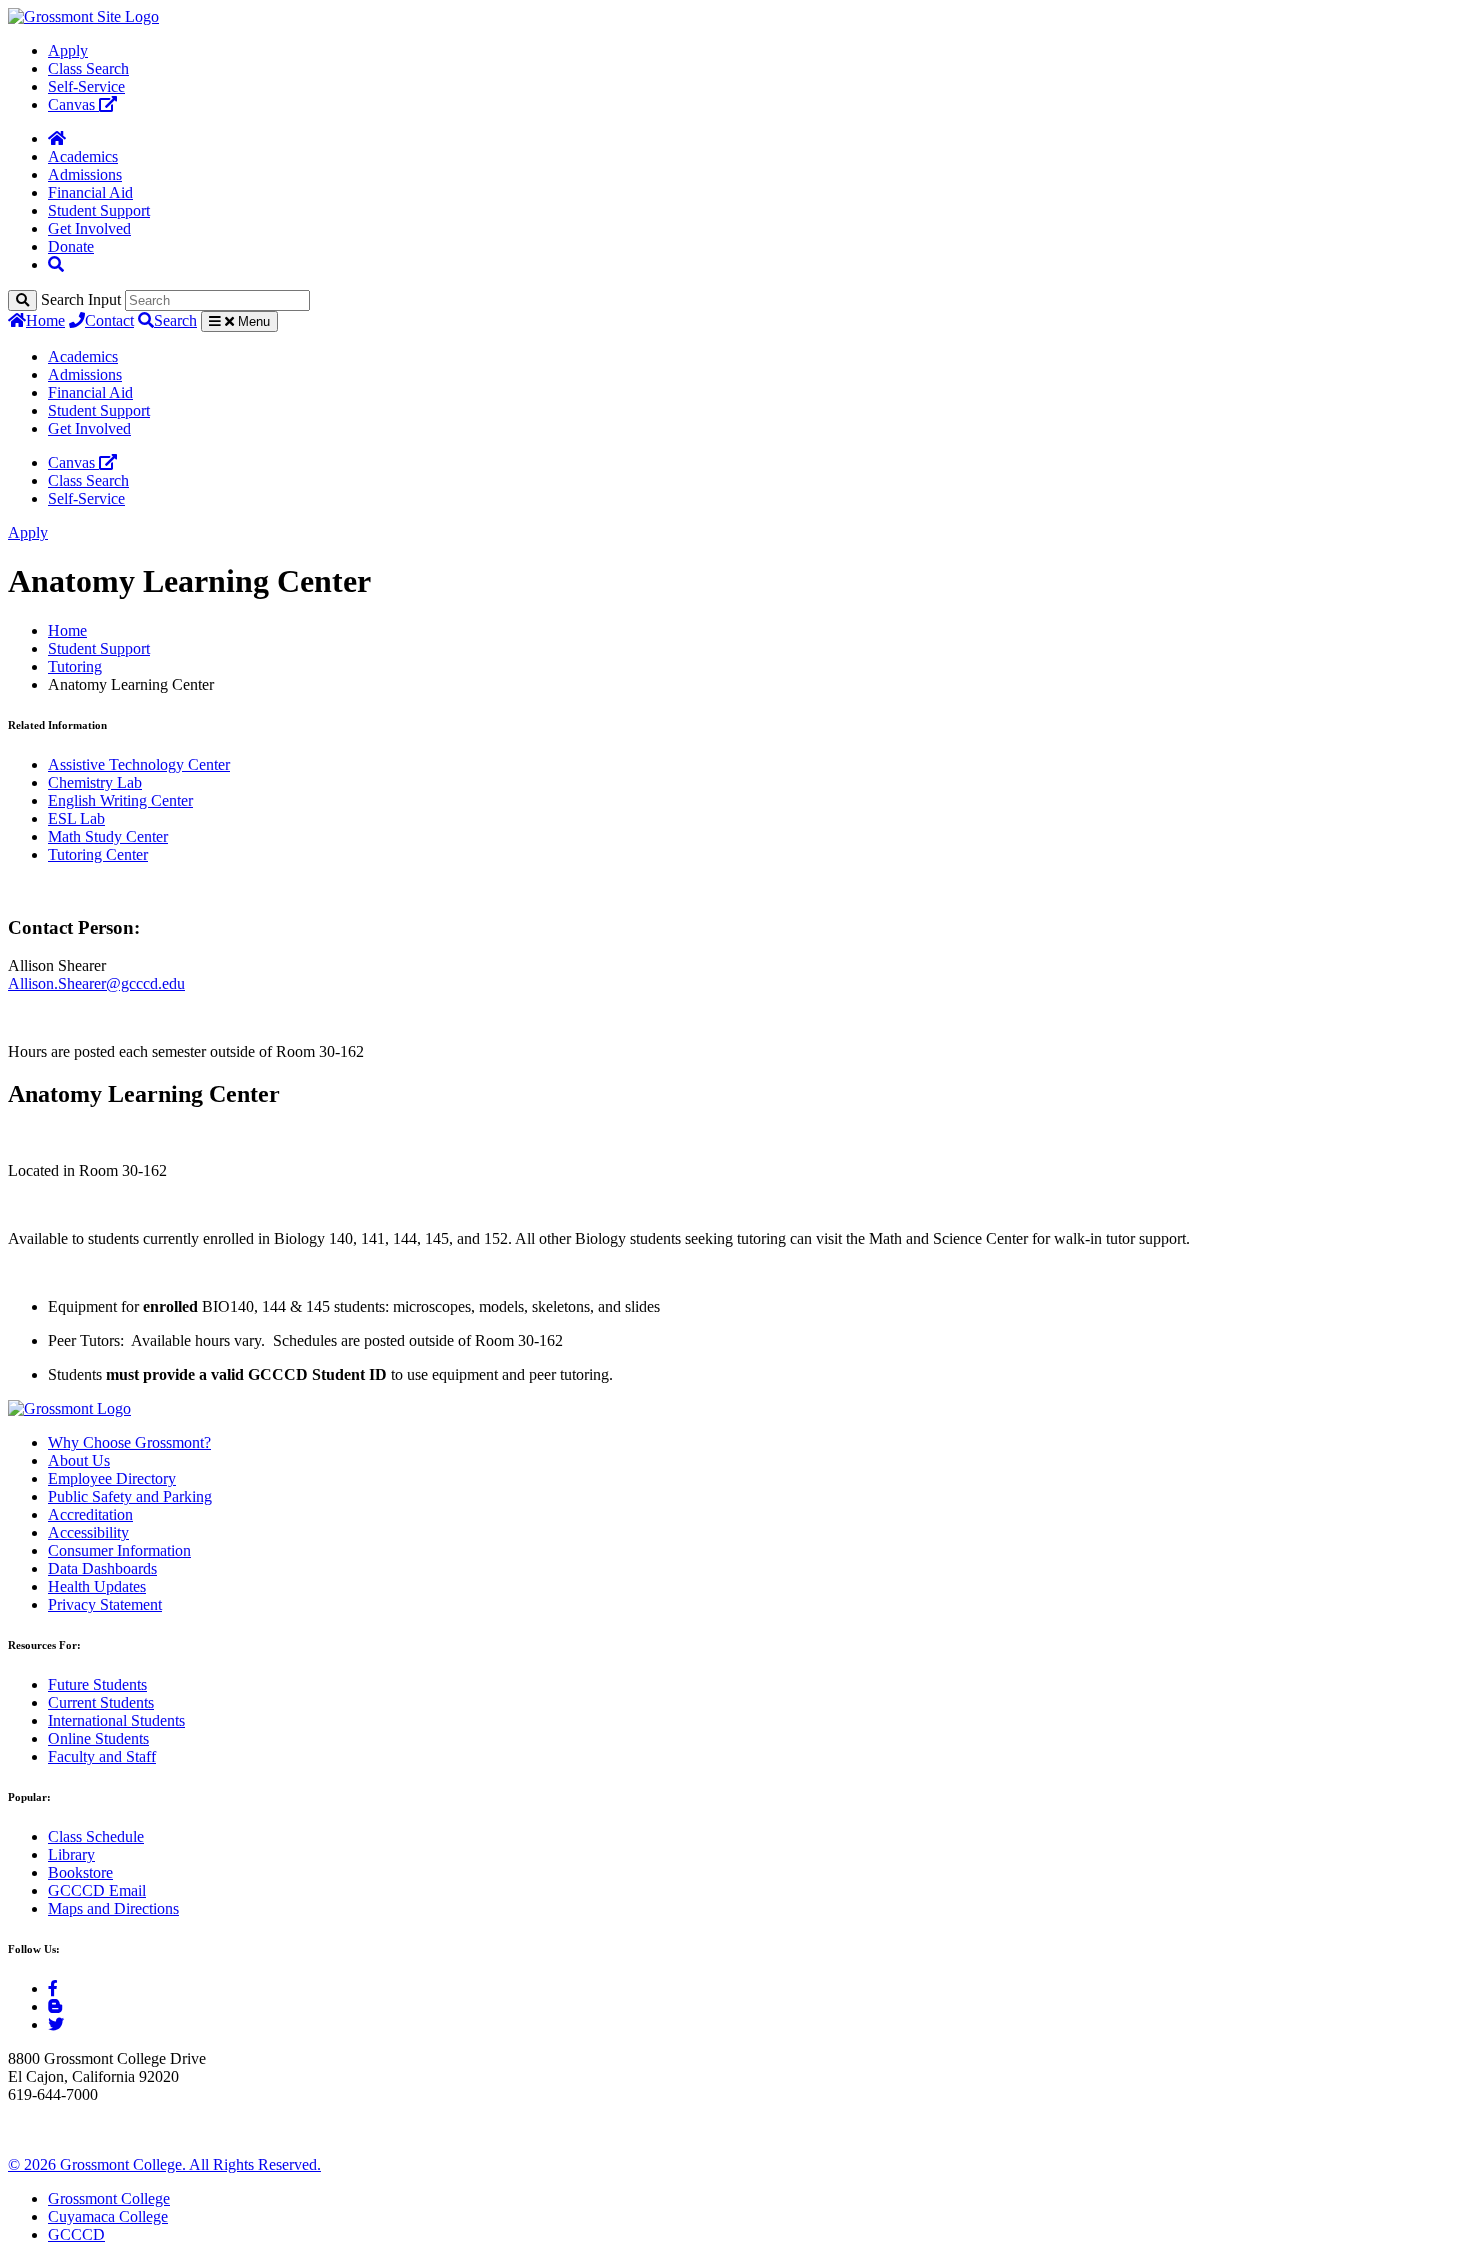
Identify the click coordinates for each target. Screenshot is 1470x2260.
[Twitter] (56, 2024)
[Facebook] (53, 1988)
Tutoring (75, 666)
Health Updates (97, 1586)
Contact (109, 320)
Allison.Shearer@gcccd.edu (96, 983)
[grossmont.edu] (83, 16)
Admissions (85, 174)
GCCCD (76, 2234)
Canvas (73, 104)
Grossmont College (109, 2198)
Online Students (98, 1738)
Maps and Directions (113, 1908)
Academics (83, 156)
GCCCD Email (97, 1890)
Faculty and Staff (102, 1756)
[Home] (57, 138)
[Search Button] (56, 264)
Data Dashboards (102, 1568)
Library (71, 1854)
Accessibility (88, 1532)
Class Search (88, 68)
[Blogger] (55, 2006)
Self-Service (86, 86)
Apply (68, 50)
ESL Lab (76, 818)
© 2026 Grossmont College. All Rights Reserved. (164, 2164)
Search (175, 320)
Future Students (97, 1684)
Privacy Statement (105, 1604)
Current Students (101, 1702)
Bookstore (80, 1872)
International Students (116, 1720)
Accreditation (90, 1514)
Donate (71, 246)
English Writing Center (120, 800)
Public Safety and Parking (130, 1496)
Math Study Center (108, 836)
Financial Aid (90, 192)
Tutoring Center (98, 854)
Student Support (99, 210)
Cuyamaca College (108, 2216)
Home (45, 320)
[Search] (22, 300)
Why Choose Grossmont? (129, 1442)
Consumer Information (119, 1550)
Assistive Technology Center (139, 764)
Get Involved (89, 228)
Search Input (81, 299)
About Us (79, 1460)
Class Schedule (96, 1836)
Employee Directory (112, 1478)
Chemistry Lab (95, 782)
